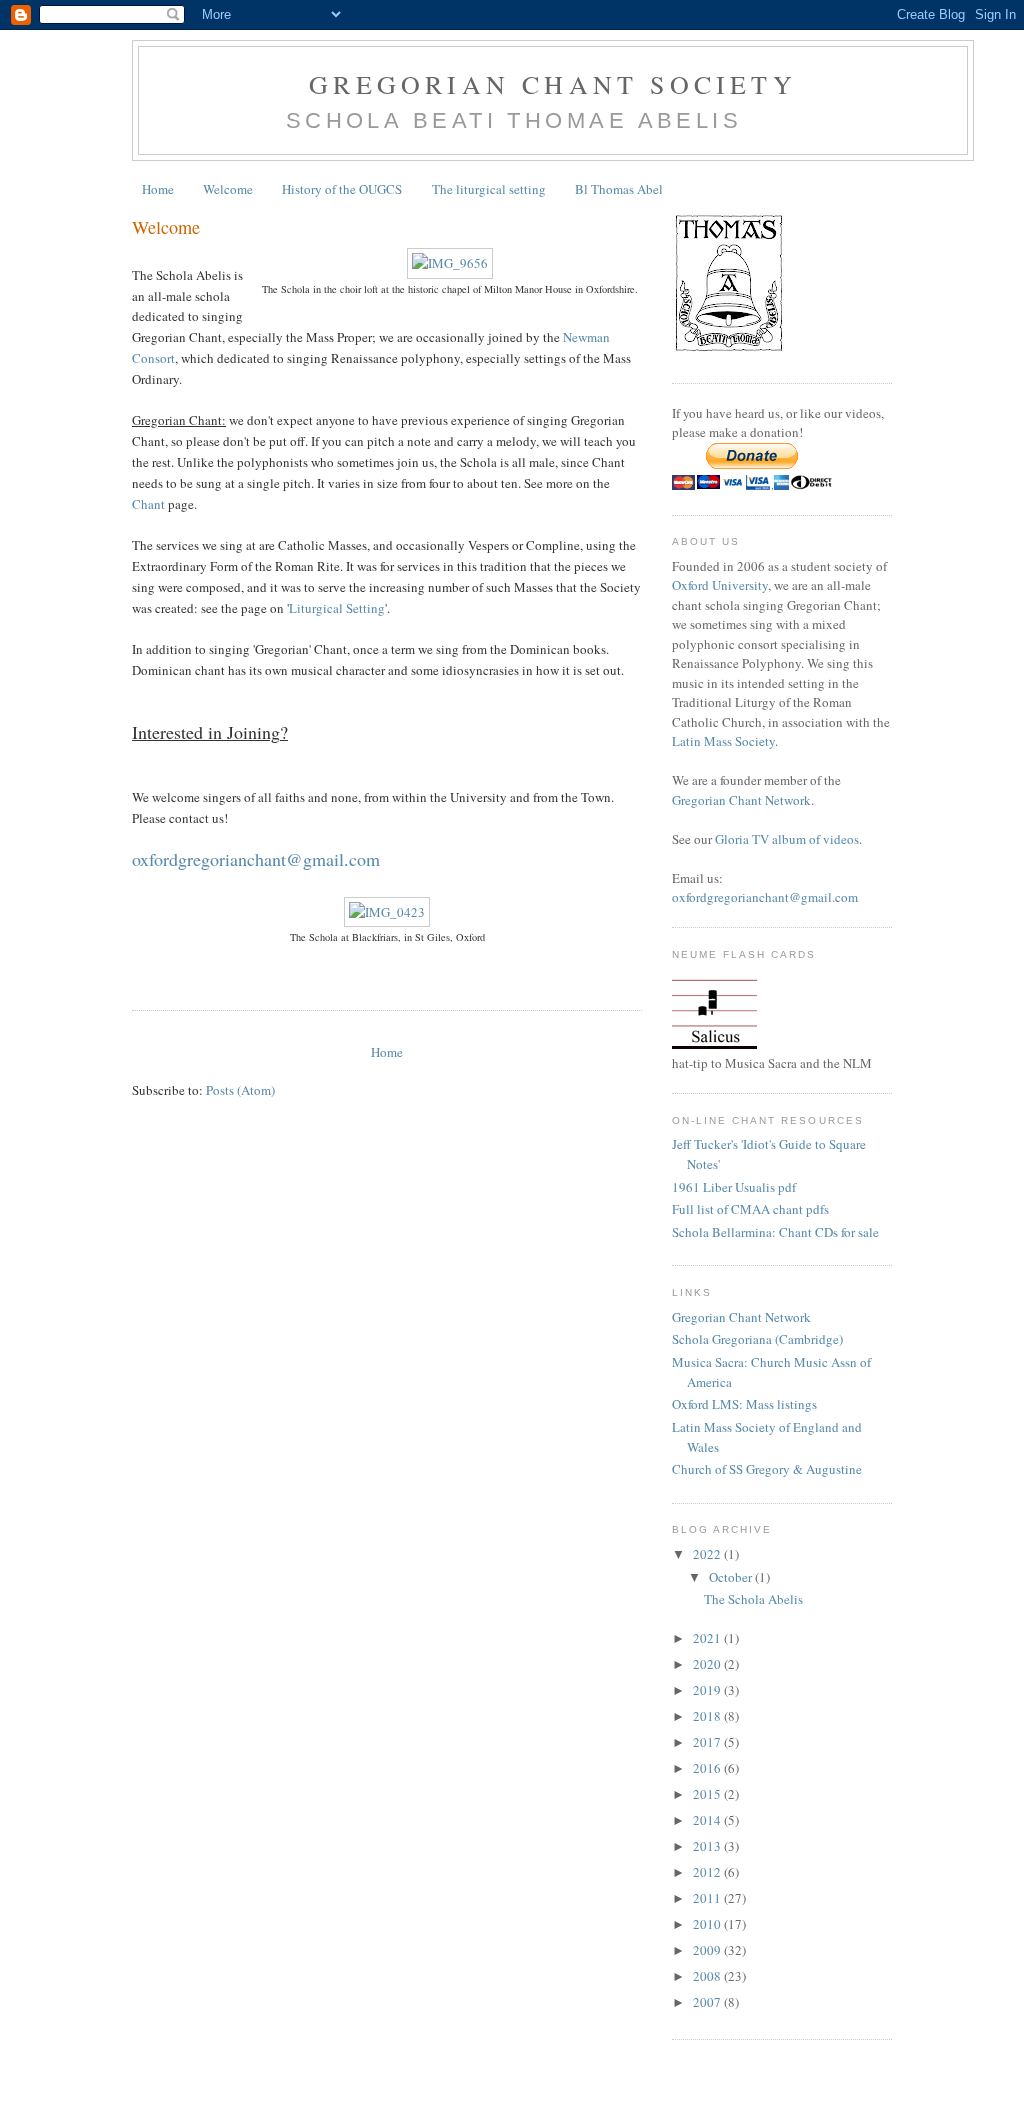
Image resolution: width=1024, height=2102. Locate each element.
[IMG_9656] (450, 263)
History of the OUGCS (342, 189)
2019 (708, 1690)
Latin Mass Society (723, 741)
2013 (708, 1846)
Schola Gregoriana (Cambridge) (757, 1339)
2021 (708, 1638)
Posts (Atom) (240, 1090)
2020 (708, 1664)
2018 (708, 1716)
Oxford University (720, 585)
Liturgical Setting (337, 608)
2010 (708, 1924)
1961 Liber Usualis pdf (734, 1187)
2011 (708, 1898)
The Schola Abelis (753, 1599)
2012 (708, 1872)
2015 (708, 1794)
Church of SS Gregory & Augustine (767, 1469)
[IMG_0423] (387, 912)
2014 (708, 1820)
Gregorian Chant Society (553, 84)
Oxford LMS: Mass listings (744, 1404)
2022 (708, 1554)
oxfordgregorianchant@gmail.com (765, 897)
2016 (708, 1768)
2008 (708, 1976)
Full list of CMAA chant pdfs (750, 1209)
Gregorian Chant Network (741, 800)
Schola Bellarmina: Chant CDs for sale (775, 1232)
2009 (708, 1950)
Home (158, 189)
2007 (708, 2002)
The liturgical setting (489, 189)
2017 (708, 1742)
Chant (148, 504)
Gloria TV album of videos (787, 839)
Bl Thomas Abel (619, 189)
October (732, 1577)
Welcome (228, 189)
